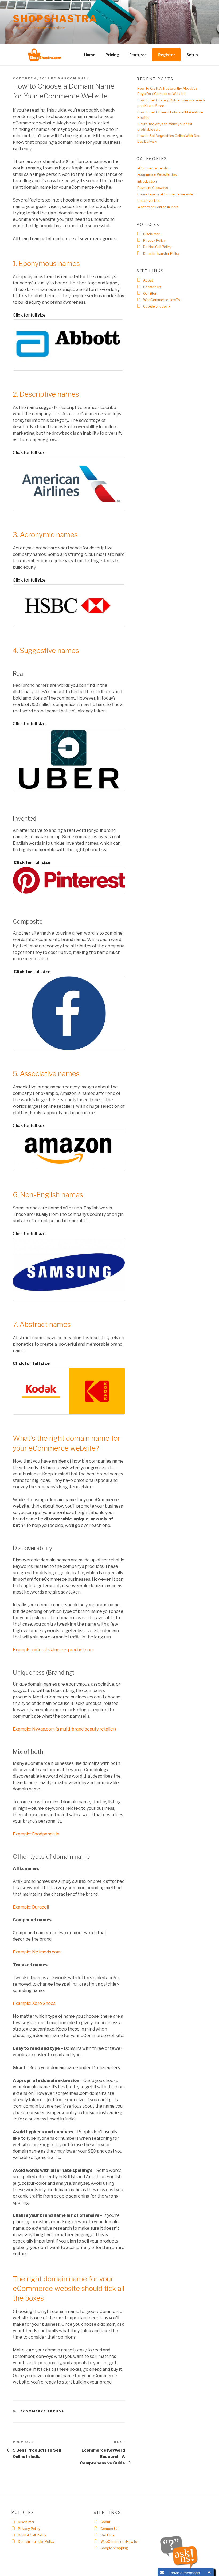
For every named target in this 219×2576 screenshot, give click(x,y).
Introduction (147, 181)
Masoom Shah (73, 78)
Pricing (112, 55)
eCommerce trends (42, 2411)
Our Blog (150, 293)
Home (90, 55)
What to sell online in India (158, 207)
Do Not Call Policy (157, 247)
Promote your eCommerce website (165, 194)
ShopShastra (55, 19)
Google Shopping (157, 306)
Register (167, 55)
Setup (192, 55)
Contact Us (152, 287)
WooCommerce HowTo (162, 300)
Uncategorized (149, 201)
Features (138, 55)
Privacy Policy (154, 240)
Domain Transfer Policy (161, 254)
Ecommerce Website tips (157, 175)
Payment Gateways (153, 188)
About (148, 280)
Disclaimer (151, 234)
